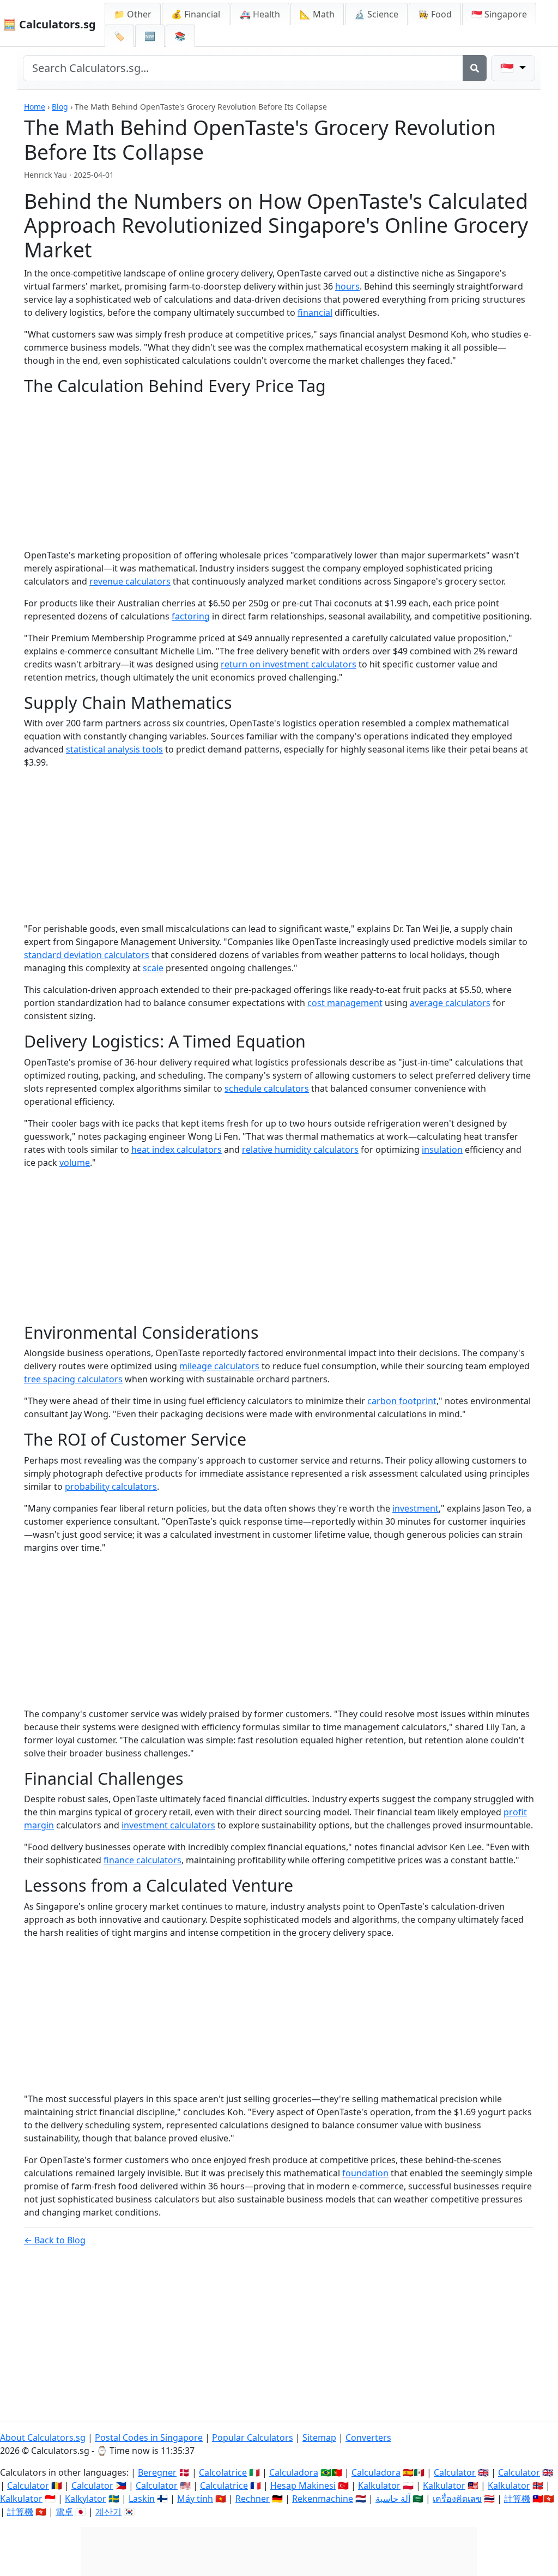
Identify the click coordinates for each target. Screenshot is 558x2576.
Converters (368, 2437)
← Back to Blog (55, 2240)
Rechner (253, 2499)
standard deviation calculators (87, 955)
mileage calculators (219, 1366)
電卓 (64, 2512)
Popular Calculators (253, 2437)
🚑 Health (260, 14)
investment (416, 1508)
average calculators (450, 1003)
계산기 (108, 2512)
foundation (365, 2173)
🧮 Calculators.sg (49, 24)
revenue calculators (130, 581)
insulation (442, 1149)
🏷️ (119, 36)
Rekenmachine (323, 2499)
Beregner (157, 2472)
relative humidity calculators (300, 1149)
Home (35, 107)
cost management (345, 1003)
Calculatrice (224, 2485)
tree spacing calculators (73, 1379)
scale (153, 968)
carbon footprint (402, 1401)
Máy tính (195, 2499)
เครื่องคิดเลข (457, 2499)
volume (75, 1163)
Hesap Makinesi (303, 2485)
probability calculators (111, 1486)
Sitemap (319, 2437)
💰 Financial (196, 14)
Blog (60, 107)
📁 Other (133, 14)
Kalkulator (379, 2485)
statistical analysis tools (114, 749)
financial (315, 312)
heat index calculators (177, 1149)
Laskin (142, 2499)
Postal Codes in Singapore (149, 2437)
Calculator (455, 2472)
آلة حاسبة (393, 2499)
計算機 (517, 2499)
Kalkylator (86, 2499)
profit (515, 1812)
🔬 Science (376, 14)
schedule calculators (267, 1088)
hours (347, 286)
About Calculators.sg (43, 2437)
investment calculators (168, 1825)
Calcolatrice (223, 2472)
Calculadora (294, 2472)
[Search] (475, 68)
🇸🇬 (499, 14)
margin (39, 1825)
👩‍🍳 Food (435, 14)
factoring (191, 616)
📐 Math (317, 14)
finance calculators (142, 1860)
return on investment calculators (289, 664)
